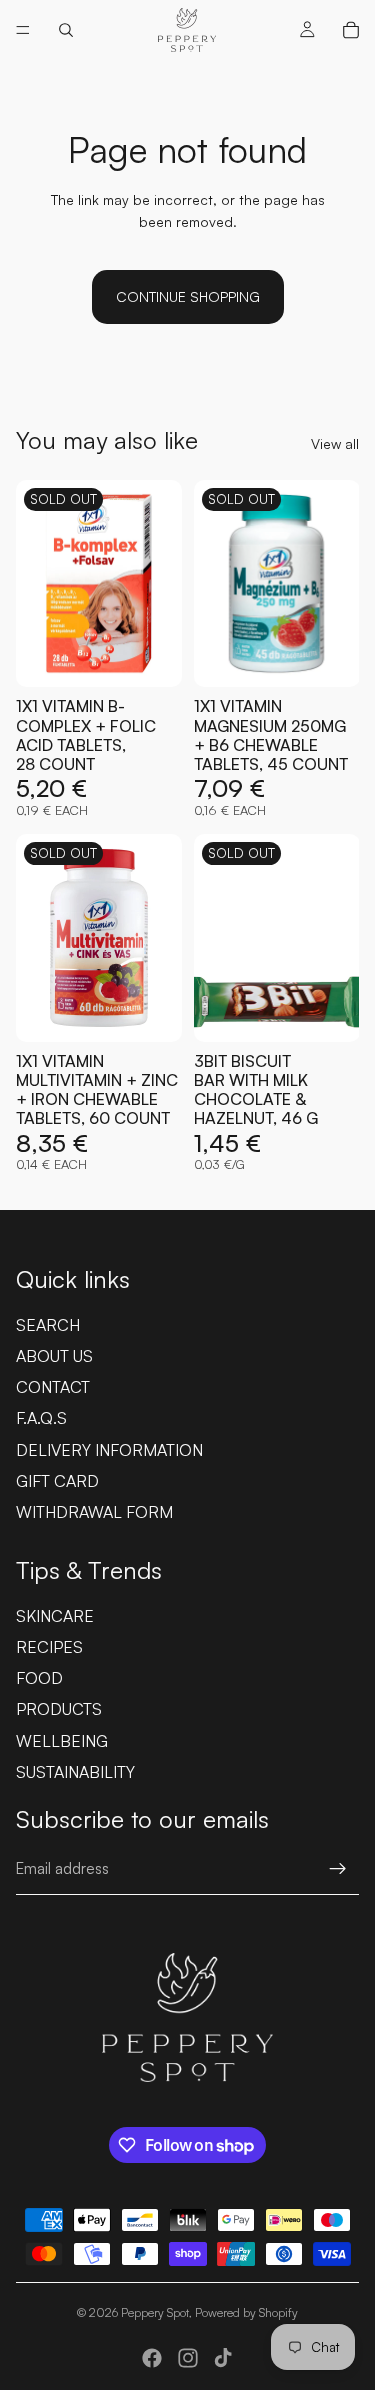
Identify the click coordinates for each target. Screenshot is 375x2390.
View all (335, 443)
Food (39, 1678)
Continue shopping (188, 296)
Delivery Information (109, 1450)
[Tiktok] (223, 2358)
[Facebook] (152, 2358)
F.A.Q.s (41, 1418)
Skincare (55, 1616)
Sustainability (75, 1772)
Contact (53, 1387)
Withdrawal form (94, 1512)
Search (48, 1325)
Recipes (49, 1647)
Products (59, 1709)
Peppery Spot (155, 2312)
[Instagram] (188, 2358)
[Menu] (23, 30)
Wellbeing (62, 1741)
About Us (54, 1356)
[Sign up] (338, 1869)
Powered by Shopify (246, 2312)
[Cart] (351, 30)
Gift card (57, 1481)
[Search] (66, 30)
